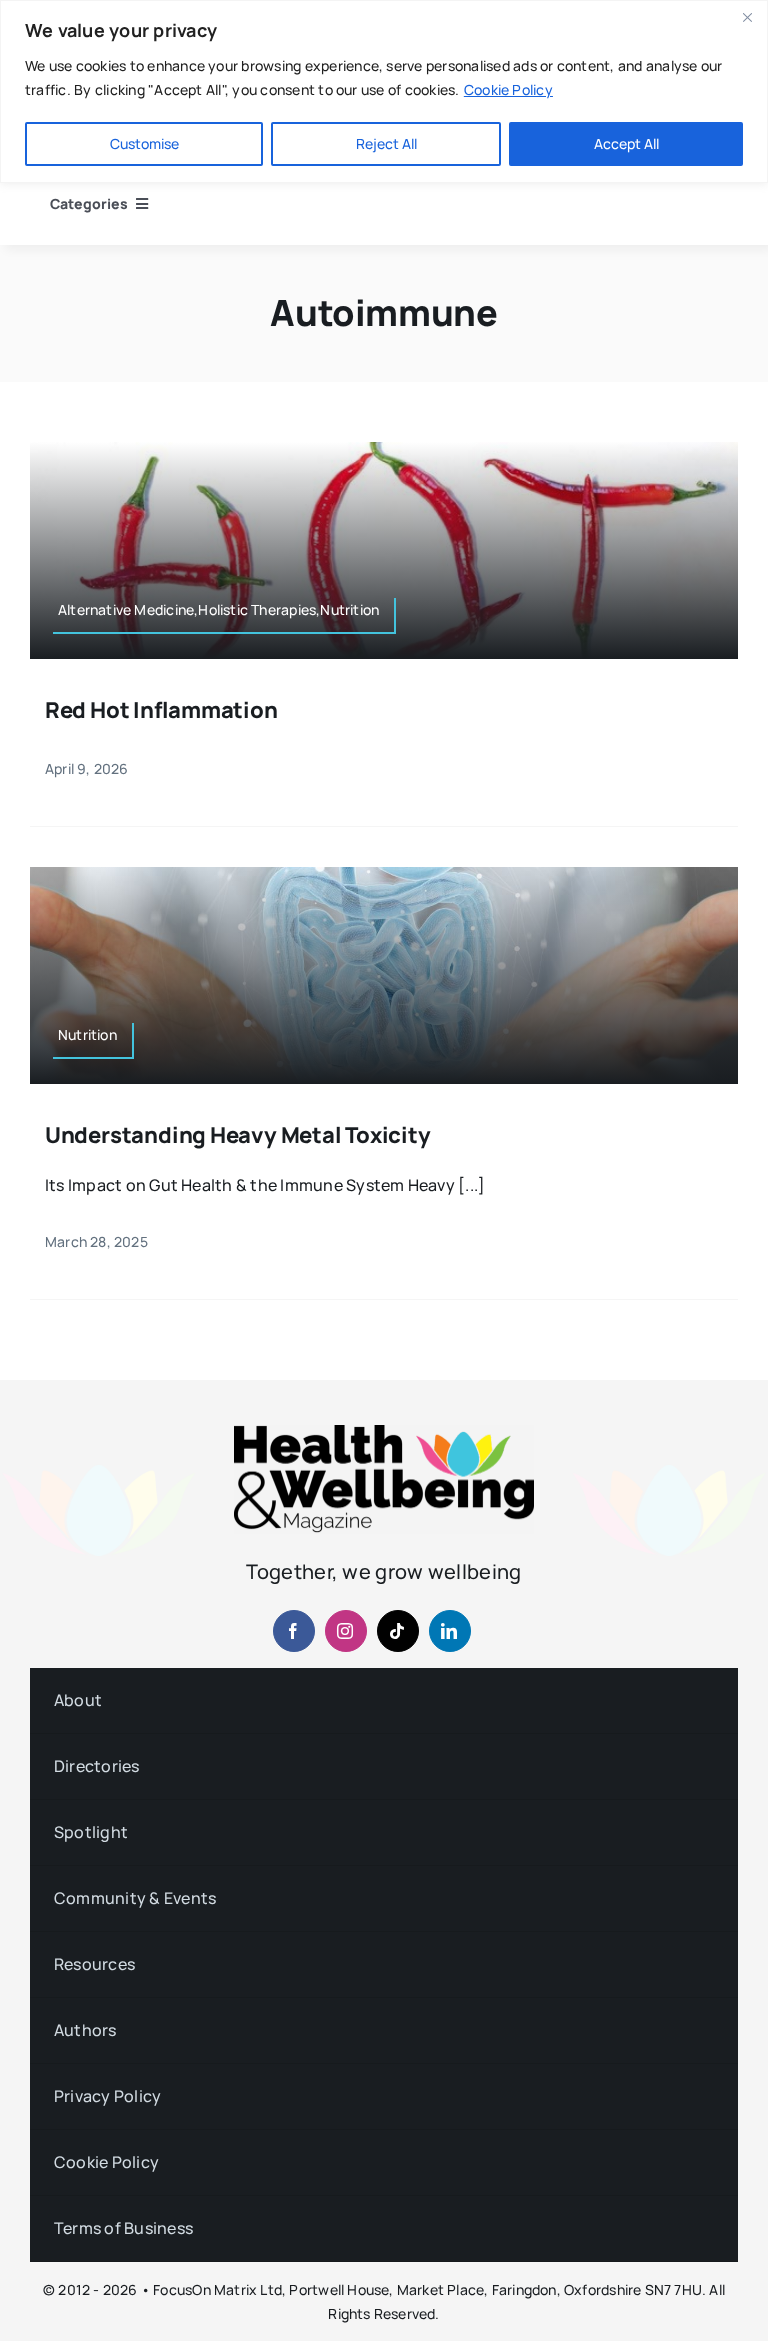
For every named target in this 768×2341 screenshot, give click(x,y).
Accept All (626, 143)
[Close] (747, 17)
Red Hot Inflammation (161, 710)
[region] (384, 91)
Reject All (386, 143)
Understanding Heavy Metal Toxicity (238, 1135)
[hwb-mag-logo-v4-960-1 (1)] (384, 1433)
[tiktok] (398, 1631)
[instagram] (346, 1631)
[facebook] (294, 1631)
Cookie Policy (508, 89)
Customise (144, 143)
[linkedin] (450, 1631)
